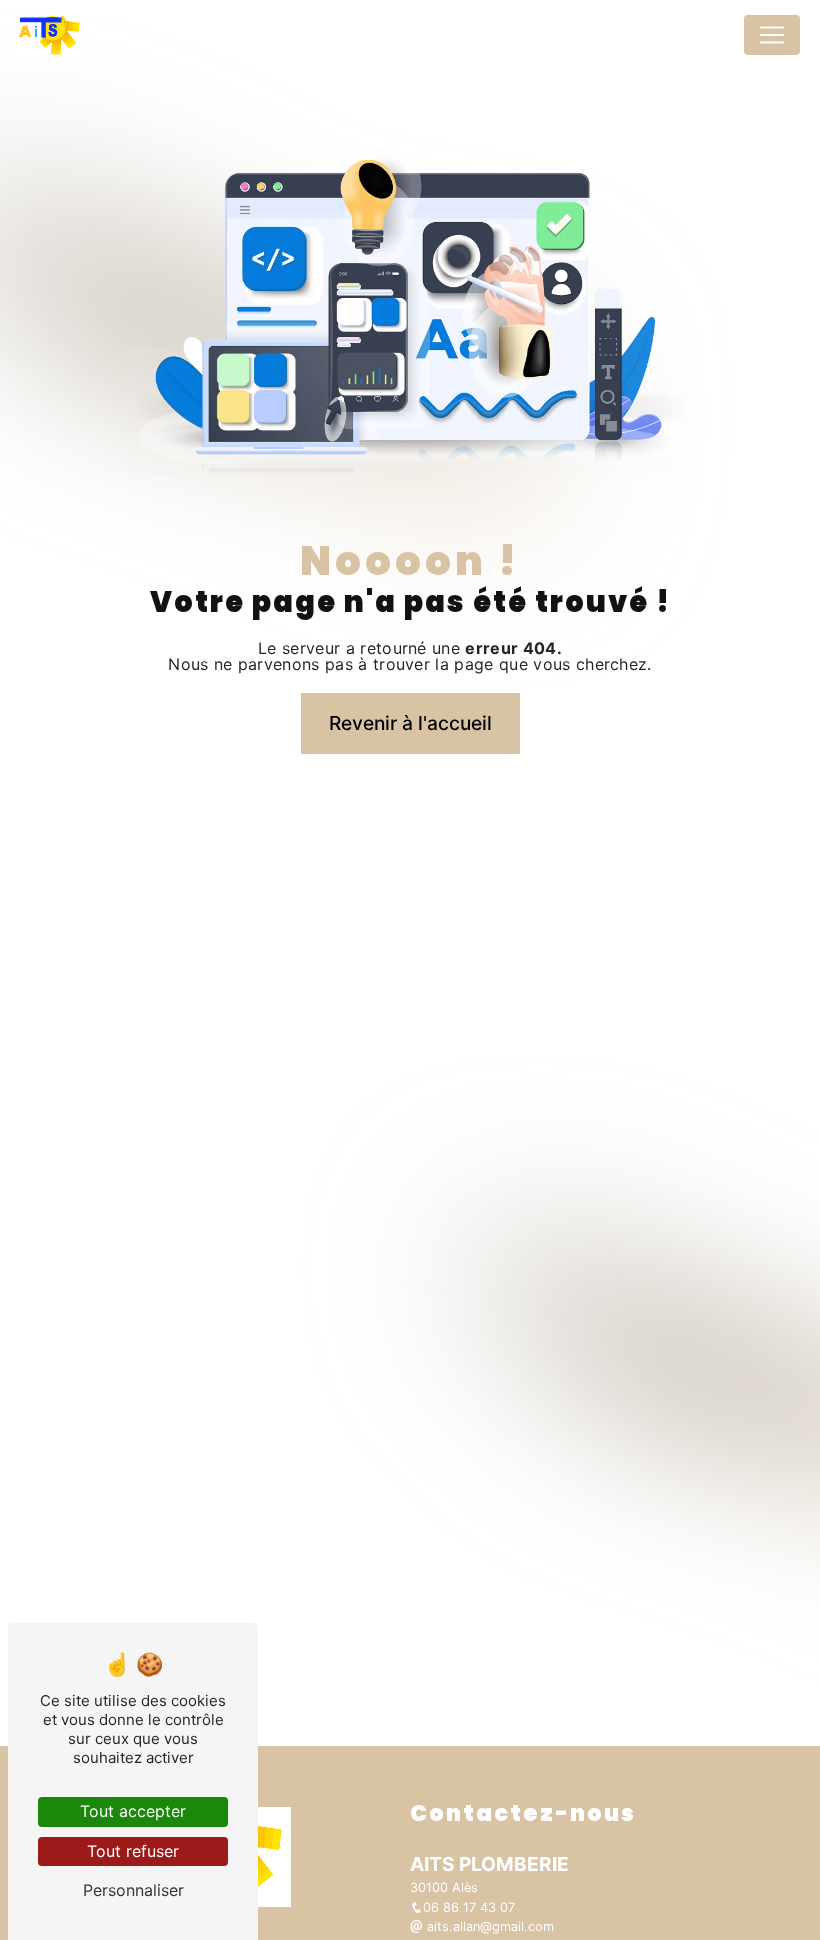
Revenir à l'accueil (410, 723)
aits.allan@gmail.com (488, 1926)
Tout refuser (133, 1851)
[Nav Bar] (772, 35)
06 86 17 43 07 (469, 1907)
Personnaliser (133, 1890)
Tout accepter (133, 1811)
